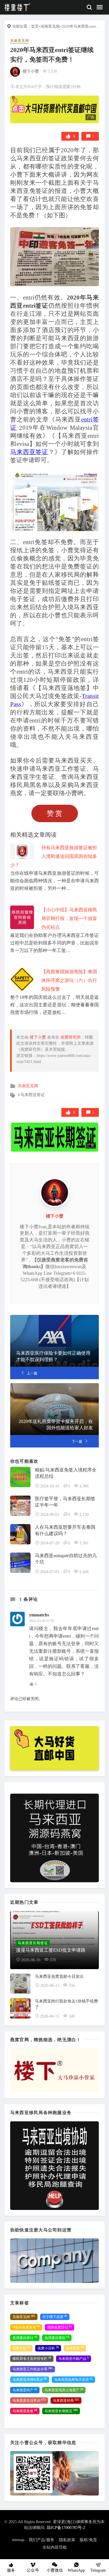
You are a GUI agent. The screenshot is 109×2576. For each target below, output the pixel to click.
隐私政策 (67, 2540)
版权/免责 (88, 2540)
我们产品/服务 (42, 2540)
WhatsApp (76, 2570)
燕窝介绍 (21, 2348)
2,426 (84, 1572)
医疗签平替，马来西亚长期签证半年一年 (65, 1502)
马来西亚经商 (66, 2401)
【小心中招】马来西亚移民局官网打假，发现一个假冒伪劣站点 (69, 918)
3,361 (84, 1543)
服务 (11, 2570)
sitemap (18, 2540)
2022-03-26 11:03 (42, 1621)
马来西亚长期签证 (61, 2411)
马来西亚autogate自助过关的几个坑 (66, 1559)
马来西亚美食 (25, 2411)
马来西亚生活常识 (29, 2401)
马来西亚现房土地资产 (64, 2390)
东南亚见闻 (50, 26)
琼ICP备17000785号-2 (66, 2528)
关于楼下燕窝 (55, 2317)
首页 (35, 26)
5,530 (52, 71)
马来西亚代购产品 (74, 2359)
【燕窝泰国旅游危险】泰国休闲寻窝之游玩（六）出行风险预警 (69, 980)
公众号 (33, 2570)
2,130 (84, 1515)
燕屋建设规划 (57, 2338)
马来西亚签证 (33, 1095)
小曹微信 (55, 2570)
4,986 (84, 1486)
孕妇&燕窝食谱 (26, 2327)
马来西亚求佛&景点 (30, 2380)
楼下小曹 (31, 71)
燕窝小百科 (48, 2348)
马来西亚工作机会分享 (33, 2369)
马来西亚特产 (25, 2390)
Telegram (98, 2570)
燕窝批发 (75, 2348)
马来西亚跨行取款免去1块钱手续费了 (66, 2004)
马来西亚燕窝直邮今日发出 (59, 1977)
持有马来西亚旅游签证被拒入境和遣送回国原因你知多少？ (54, 856)
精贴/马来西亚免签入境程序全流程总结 (66, 1473)
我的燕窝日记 (59, 2327)
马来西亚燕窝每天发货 (73, 2380)
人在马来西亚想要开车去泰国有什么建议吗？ (65, 1530)
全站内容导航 (55, 2547)
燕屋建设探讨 (25, 2338)
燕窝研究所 (71, 1037)
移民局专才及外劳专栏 (32, 2359)
